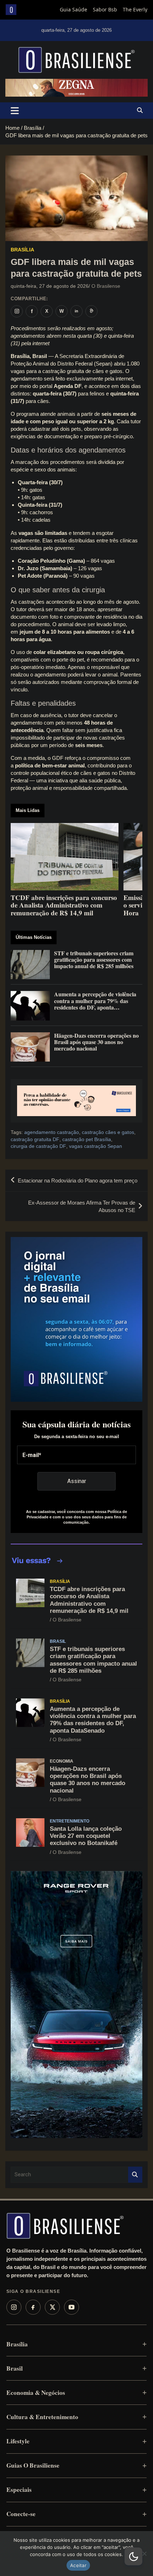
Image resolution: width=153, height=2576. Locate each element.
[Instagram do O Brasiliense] (17, 311)
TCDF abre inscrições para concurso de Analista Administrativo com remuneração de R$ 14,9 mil (89, 1600)
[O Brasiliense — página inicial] (65, 2226)
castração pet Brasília (87, 1139)
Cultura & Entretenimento (42, 2417)
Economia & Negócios (36, 2393)
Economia (62, 1761)
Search (135, 2175)
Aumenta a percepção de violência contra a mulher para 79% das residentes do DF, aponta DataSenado (93, 1720)
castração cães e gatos (108, 1132)
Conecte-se (21, 2514)
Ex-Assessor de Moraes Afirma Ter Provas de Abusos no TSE (82, 1206)
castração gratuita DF (35, 1139)
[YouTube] (72, 2307)
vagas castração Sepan (96, 1146)
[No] (144, 2554)
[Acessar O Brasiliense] (76, 1101)
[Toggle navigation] (15, 111)
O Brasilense (106, 286)
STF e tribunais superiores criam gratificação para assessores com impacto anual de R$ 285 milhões (93, 1660)
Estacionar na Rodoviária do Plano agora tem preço (78, 1180)
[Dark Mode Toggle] (133, 2556)
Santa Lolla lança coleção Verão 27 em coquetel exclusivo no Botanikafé (86, 1836)
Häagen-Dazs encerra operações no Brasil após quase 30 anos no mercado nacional (88, 1780)
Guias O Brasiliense (33, 2465)
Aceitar (78, 2565)
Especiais (19, 2490)
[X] (52, 2307)
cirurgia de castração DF (38, 1146)
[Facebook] (33, 2307)
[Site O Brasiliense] (91, 311)
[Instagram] (14, 2307)
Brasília (22, 250)
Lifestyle (18, 2441)
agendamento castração (52, 1132)
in (76, 311)
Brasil (58, 1641)
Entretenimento (70, 1821)
